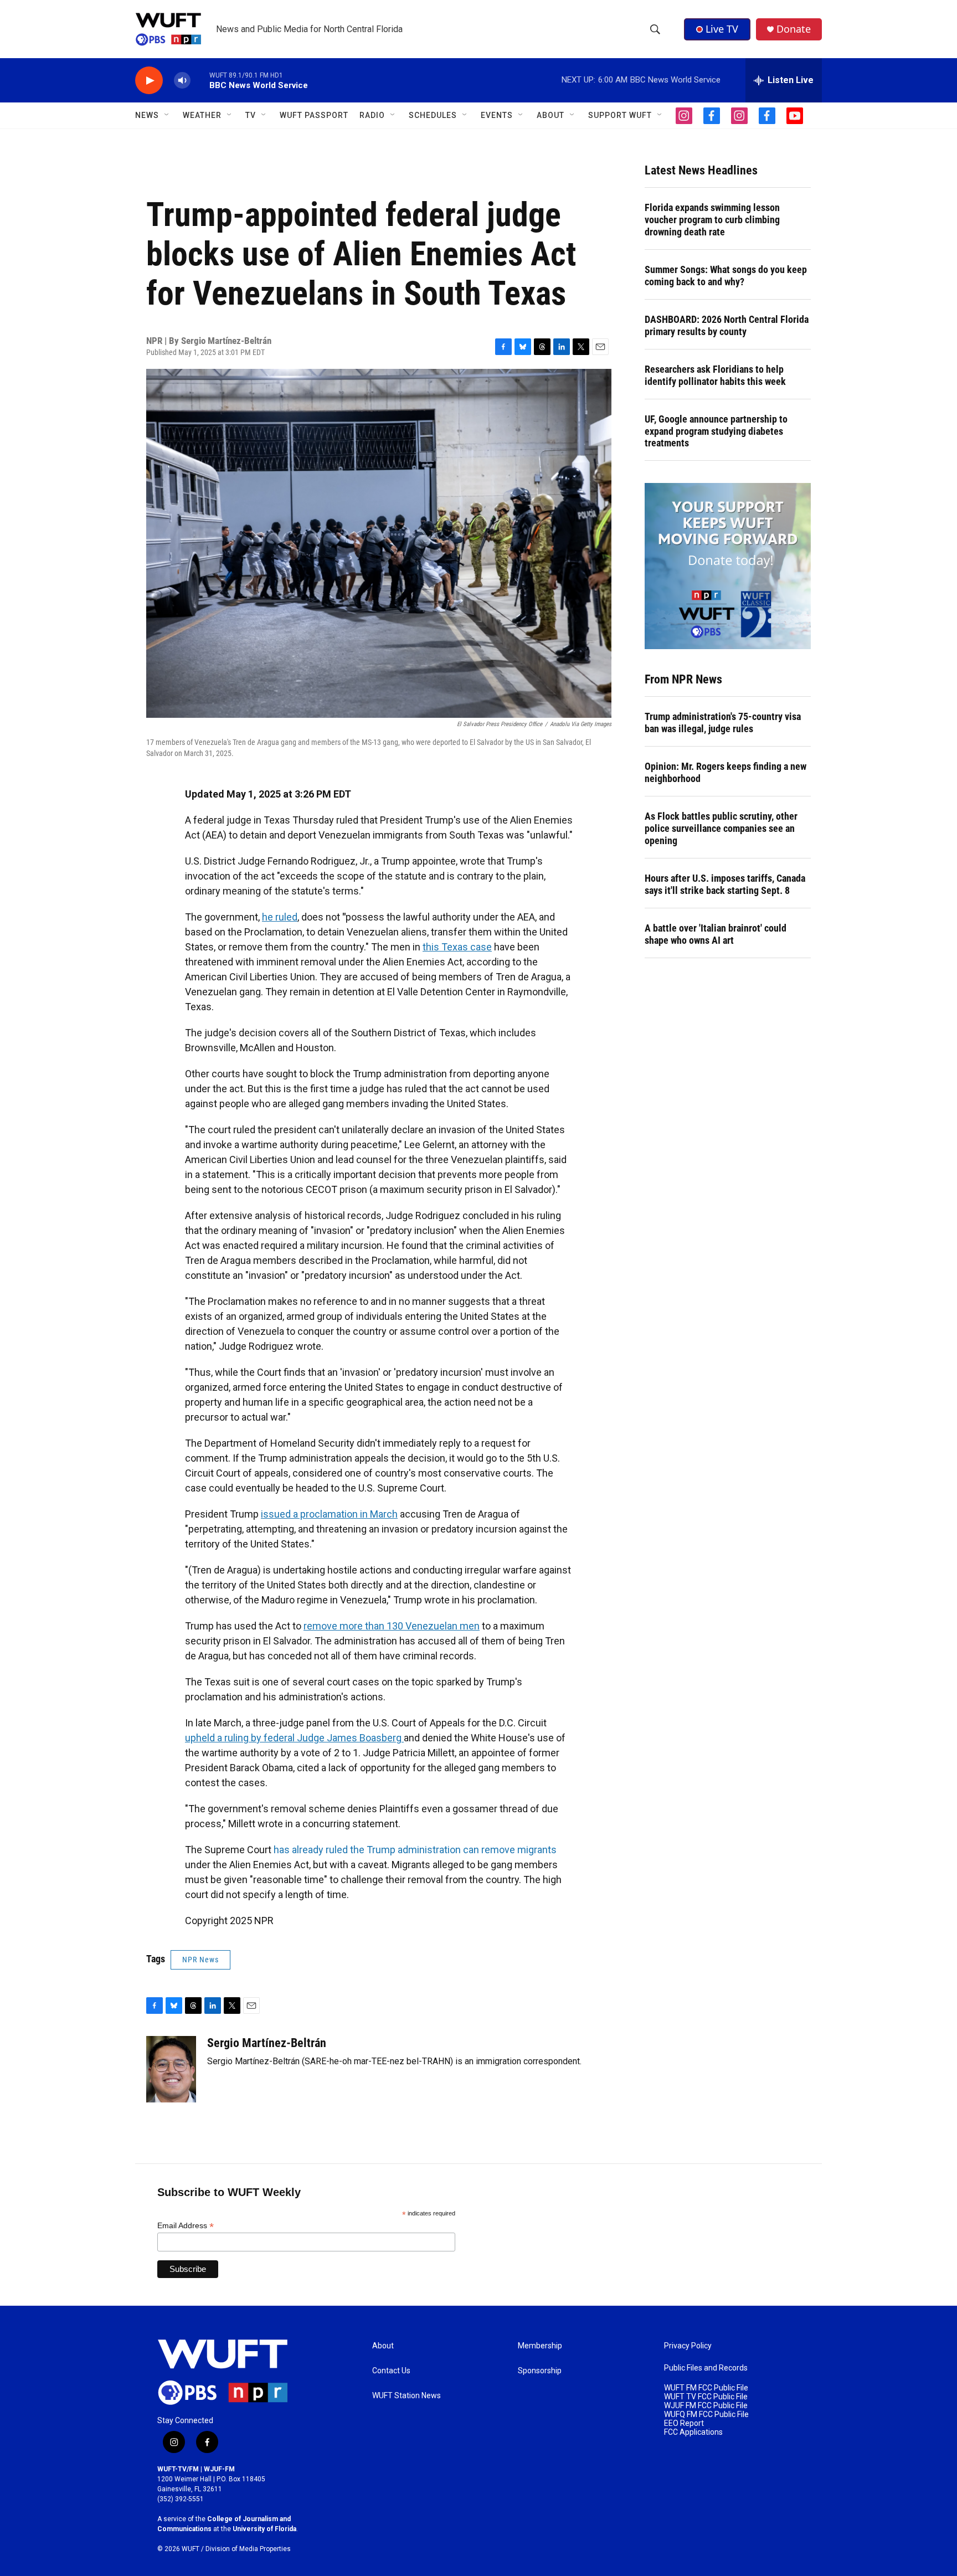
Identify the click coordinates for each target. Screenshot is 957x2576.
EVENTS (497, 115)
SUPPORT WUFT (620, 115)
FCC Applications (693, 2432)
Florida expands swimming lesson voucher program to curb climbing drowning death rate (712, 220)
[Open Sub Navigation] (167, 115)
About (383, 2346)
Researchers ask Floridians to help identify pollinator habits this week (715, 375)
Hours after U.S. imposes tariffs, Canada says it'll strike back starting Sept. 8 (725, 884)
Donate (794, 29)
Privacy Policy (688, 2346)
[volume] (182, 81)
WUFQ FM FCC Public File (706, 2415)
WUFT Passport (314, 115)
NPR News (200, 1960)
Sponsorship (540, 2371)
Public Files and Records (706, 2368)
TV (251, 115)
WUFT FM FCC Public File (706, 2388)
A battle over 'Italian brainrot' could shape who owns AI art (716, 934)
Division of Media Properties (248, 2549)
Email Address (186, 2226)
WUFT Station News (407, 2396)
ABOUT (550, 115)
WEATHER (202, 115)
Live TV (722, 29)
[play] (149, 81)
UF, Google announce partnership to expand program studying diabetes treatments (716, 431)
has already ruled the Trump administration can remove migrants (415, 1850)
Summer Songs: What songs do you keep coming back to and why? (726, 276)
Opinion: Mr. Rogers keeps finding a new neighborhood (726, 772)
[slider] (200, 80)
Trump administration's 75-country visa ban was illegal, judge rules (723, 723)
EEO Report (684, 2423)
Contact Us (391, 2371)
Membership (540, 2346)
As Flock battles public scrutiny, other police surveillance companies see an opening (721, 828)
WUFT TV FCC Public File (706, 2397)
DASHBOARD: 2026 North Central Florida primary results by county (727, 325)
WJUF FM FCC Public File (706, 2406)
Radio (372, 115)
